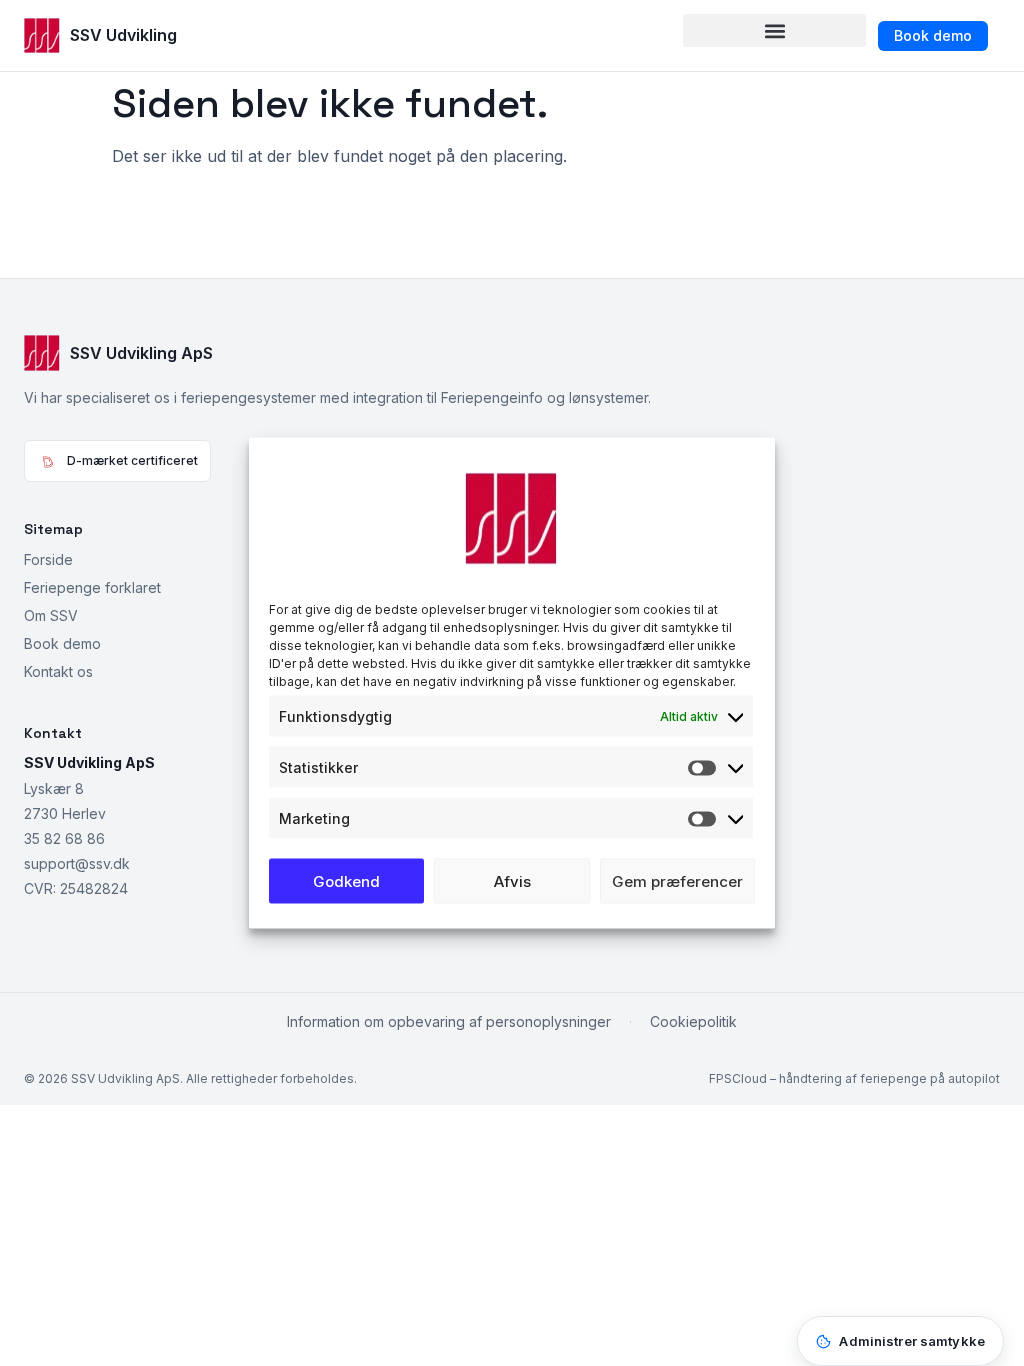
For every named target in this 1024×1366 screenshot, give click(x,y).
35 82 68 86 (64, 838)
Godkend (346, 880)
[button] (774, 30)
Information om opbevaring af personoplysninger (449, 1021)
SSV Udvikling (123, 35)
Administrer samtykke (912, 1341)
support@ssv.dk (77, 863)
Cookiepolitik (693, 1021)
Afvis (512, 880)
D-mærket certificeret (132, 460)
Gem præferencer (677, 880)
